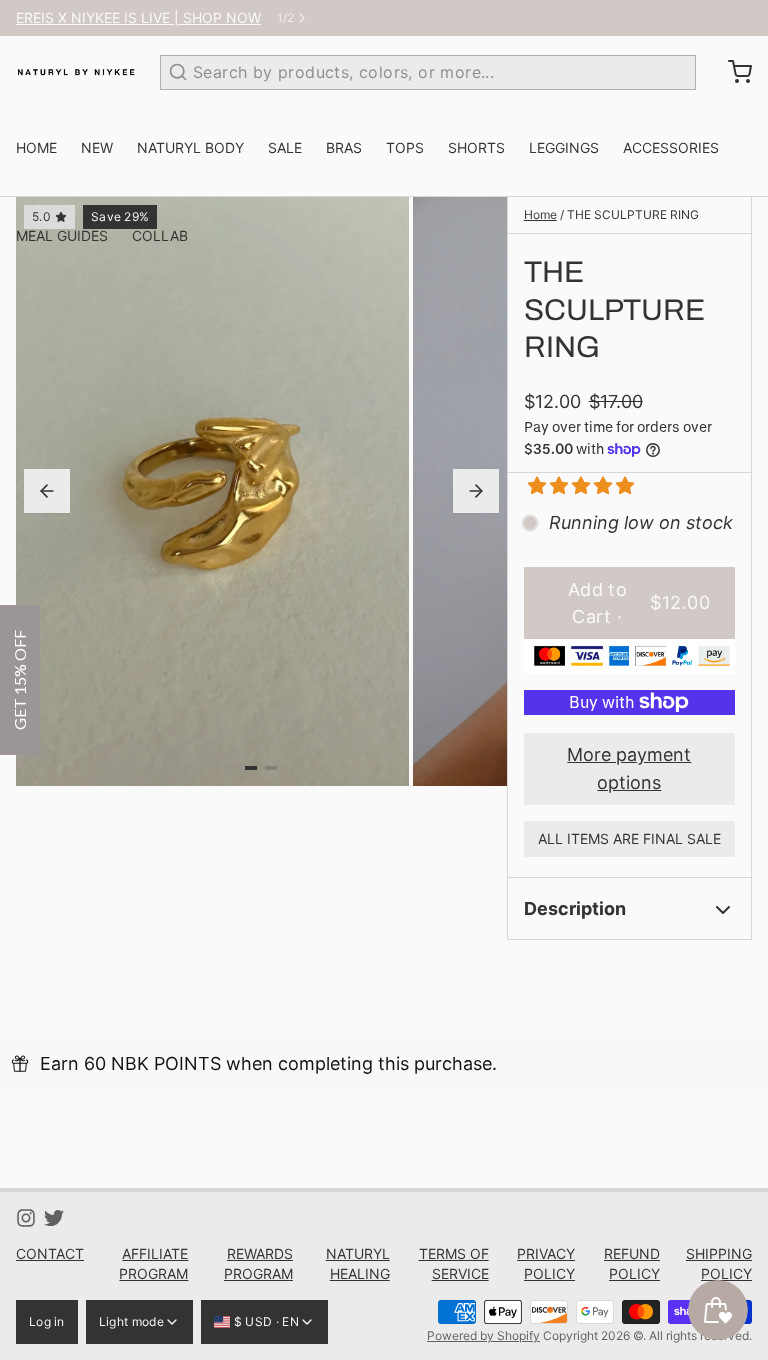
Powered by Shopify (483, 1335)
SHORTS (476, 147)
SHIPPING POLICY (719, 1263)
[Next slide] (476, 491)
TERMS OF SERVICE (454, 1263)
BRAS (344, 147)
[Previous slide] (47, 491)
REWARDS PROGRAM (258, 1263)
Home (540, 214)
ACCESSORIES (671, 147)
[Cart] (732, 72)
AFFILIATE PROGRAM (153, 1263)
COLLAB (160, 235)
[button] (573, 485)
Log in (47, 1321)
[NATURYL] (76, 72)
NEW (97, 147)
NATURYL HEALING (358, 1263)
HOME (36, 147)
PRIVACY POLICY (546, 1263)
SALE (285, 147)
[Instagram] (26, 1218)
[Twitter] (54, 1218)
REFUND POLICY (632, 1263)
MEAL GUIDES (62, 235)
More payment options (629, 768)
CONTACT (50, 1253)
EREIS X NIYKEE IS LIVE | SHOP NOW (138, 17)
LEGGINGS (564, 147)
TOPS (405, 147)
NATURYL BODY (190, 147)
